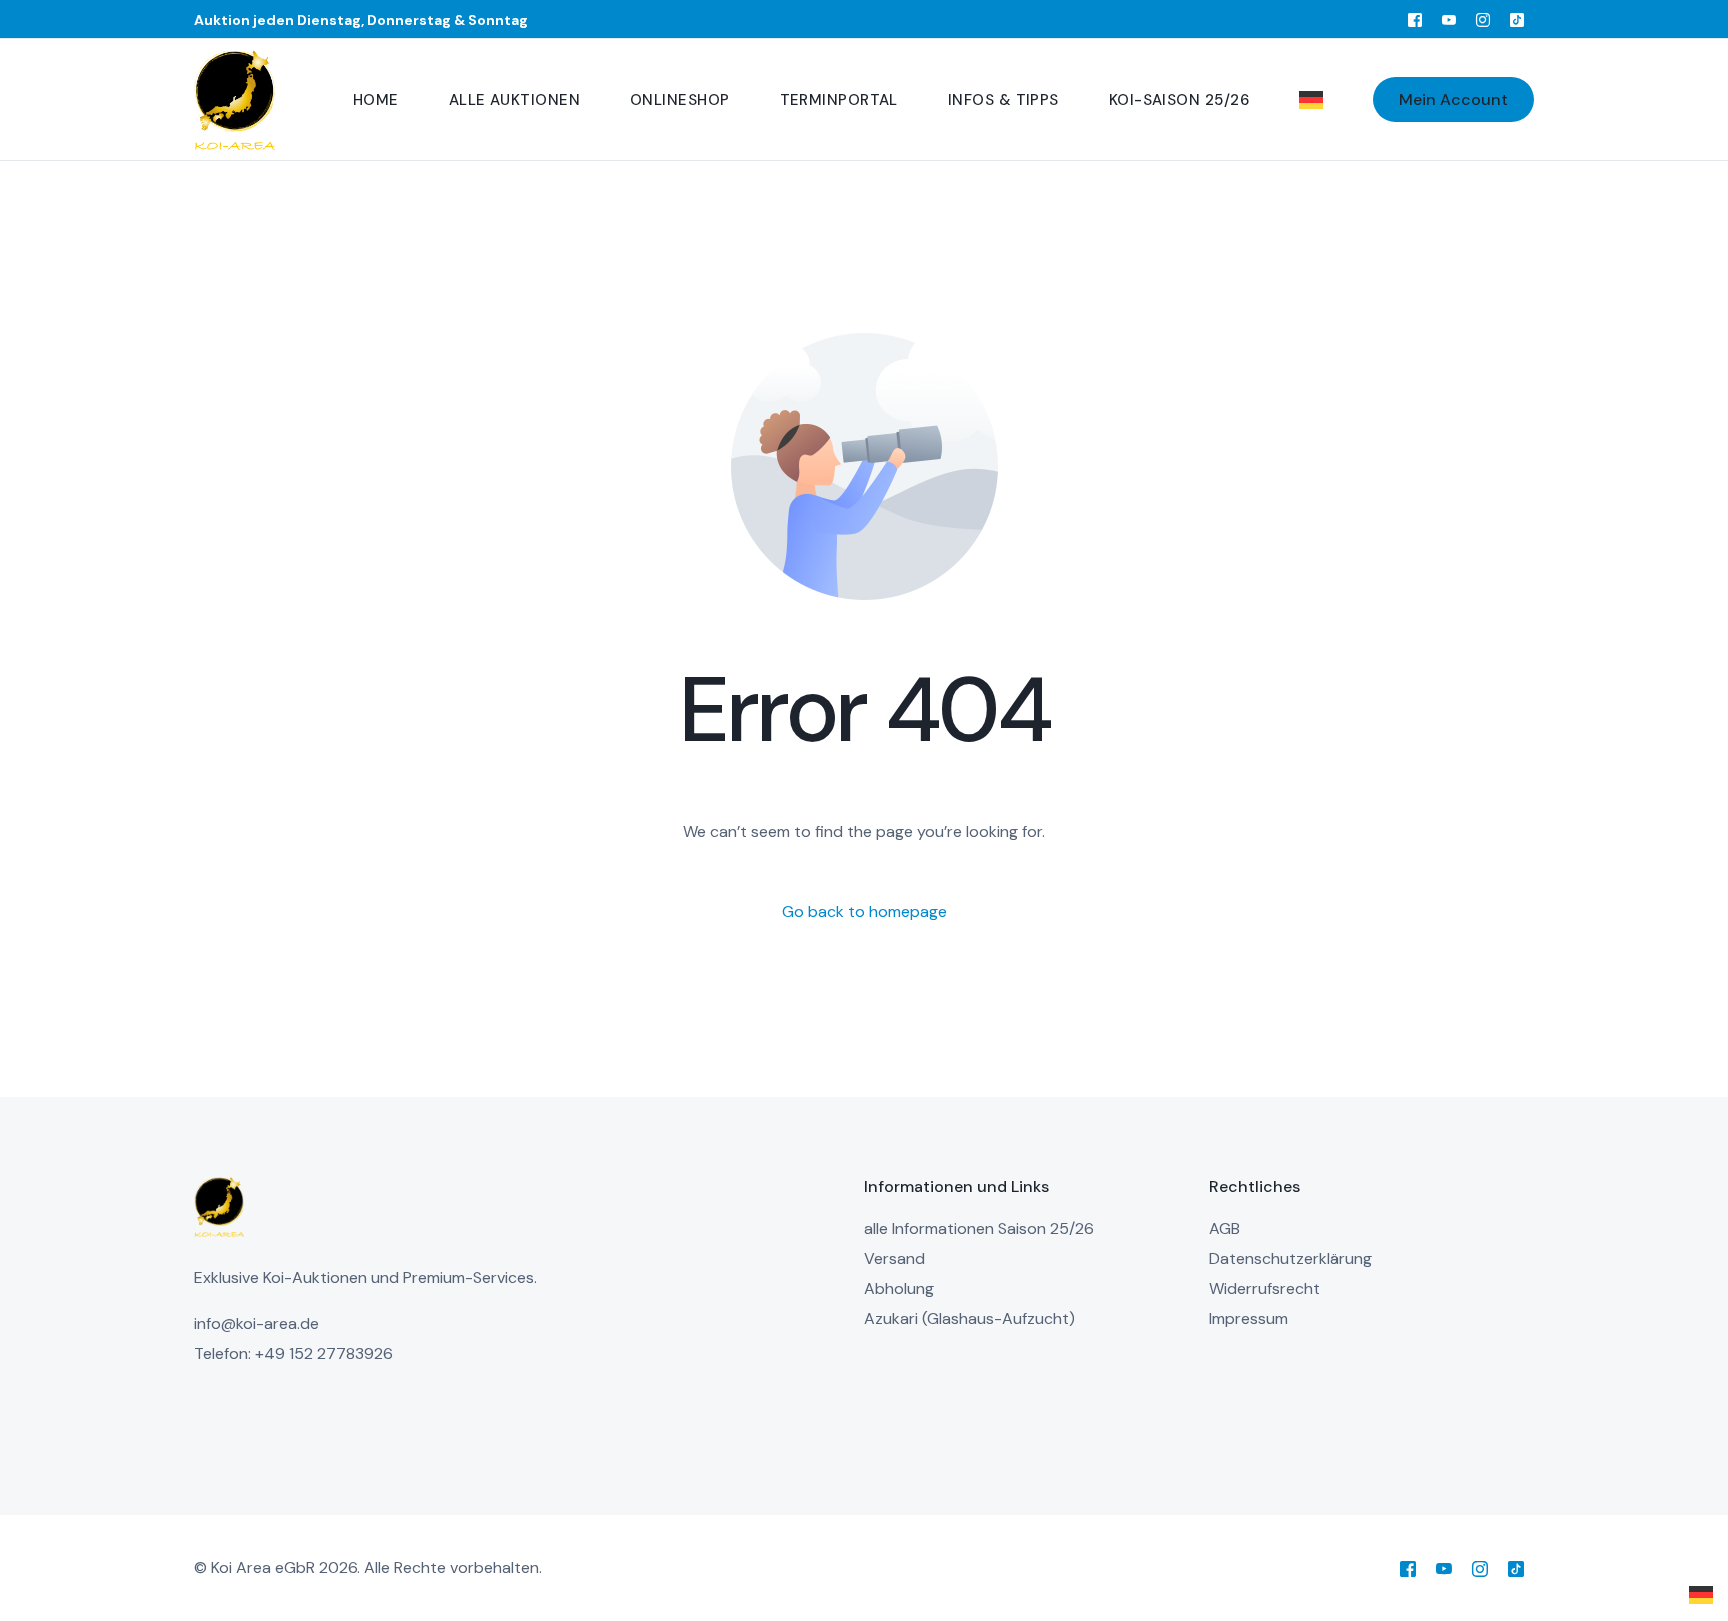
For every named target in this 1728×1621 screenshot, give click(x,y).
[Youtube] (1449, 19)
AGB (1224, 1228)
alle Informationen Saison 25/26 (979, 1228)
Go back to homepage (864, 911)
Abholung (899, 1288)
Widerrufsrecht (1264, 1288)
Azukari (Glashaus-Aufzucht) (969, 1318)
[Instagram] (1483, 19)
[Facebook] (1415, 19)
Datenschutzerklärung (1290, 1258)
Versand (894, 1258)
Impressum (1248, 1318)
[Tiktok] (1517, 19)
